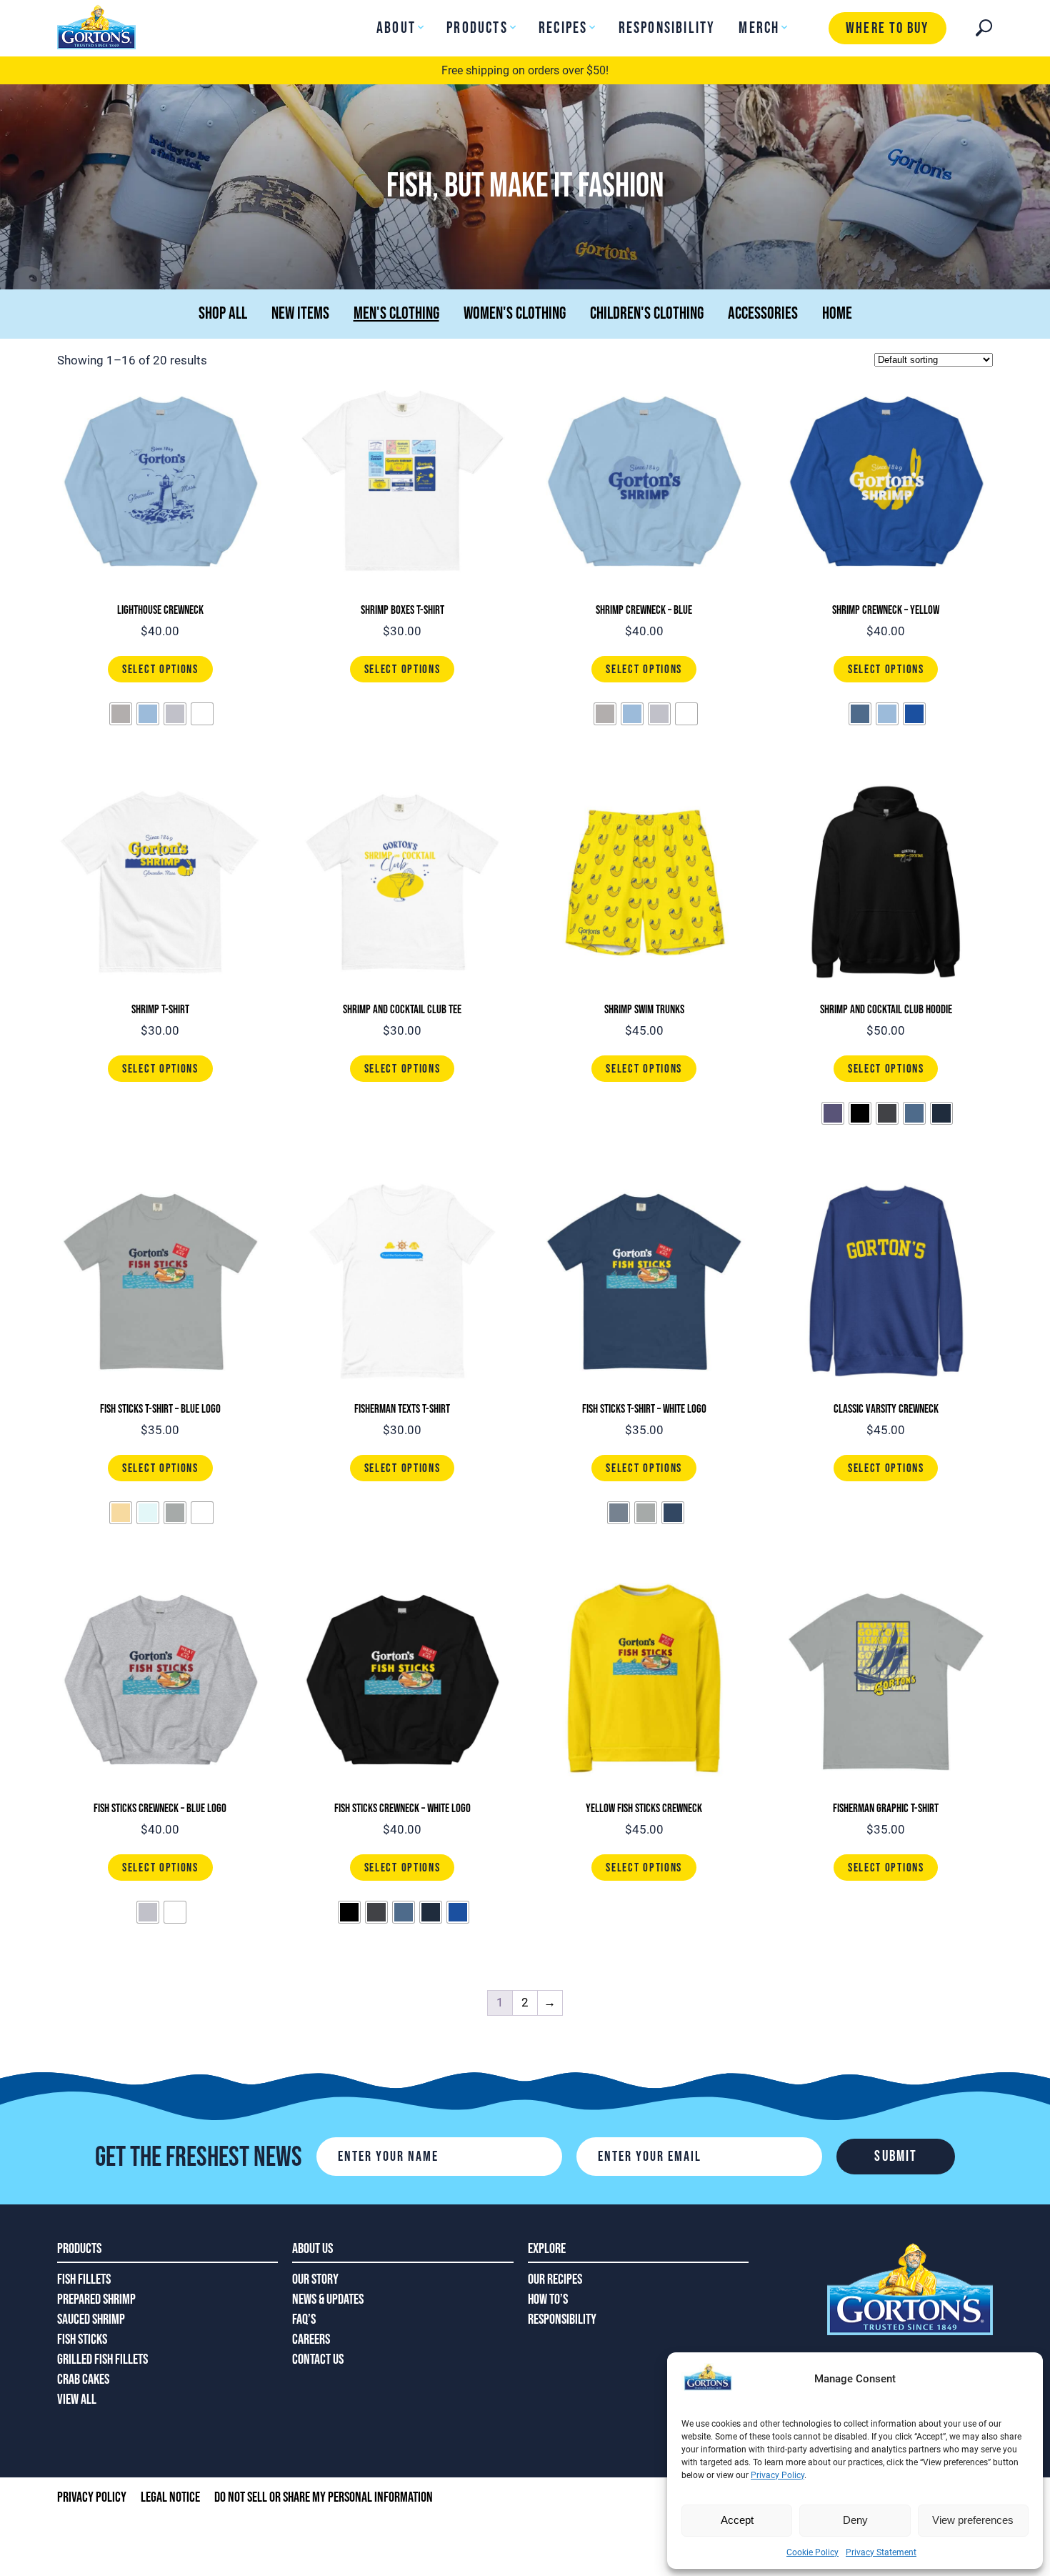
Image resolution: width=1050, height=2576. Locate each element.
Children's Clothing (647, 313)
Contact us (318, 2359)
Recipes (563, 28)
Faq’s (304, 2319)
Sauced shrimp (91, 2319)
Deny (855, 2520)
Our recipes (555, 2279)
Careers (311, 2339)
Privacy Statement (881, 2552)
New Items (300, 313)
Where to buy (887, 28)
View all (77, 2400)
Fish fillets (84, 2279)
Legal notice (170, 2497)
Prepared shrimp (96, 2299)
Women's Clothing (515, 313)
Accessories (763, 313)
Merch (759, 28)
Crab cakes (83, 2379)
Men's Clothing (396, 313)
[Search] (984, 28)
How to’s (548, 2299)
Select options (160, 670)
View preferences (973, 2520)
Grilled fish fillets (102, 2359)
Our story (315, 2279)
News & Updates (328, 2299)
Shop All (223, 313)
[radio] (121, 714)
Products (477, 28)
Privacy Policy (777, 2475)
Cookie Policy (812, 2552)
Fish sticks (82, 2339)
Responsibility (667, 28)
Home (837, 313)
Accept (737, 2520)
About (396, 28)
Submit (896, 2156)
